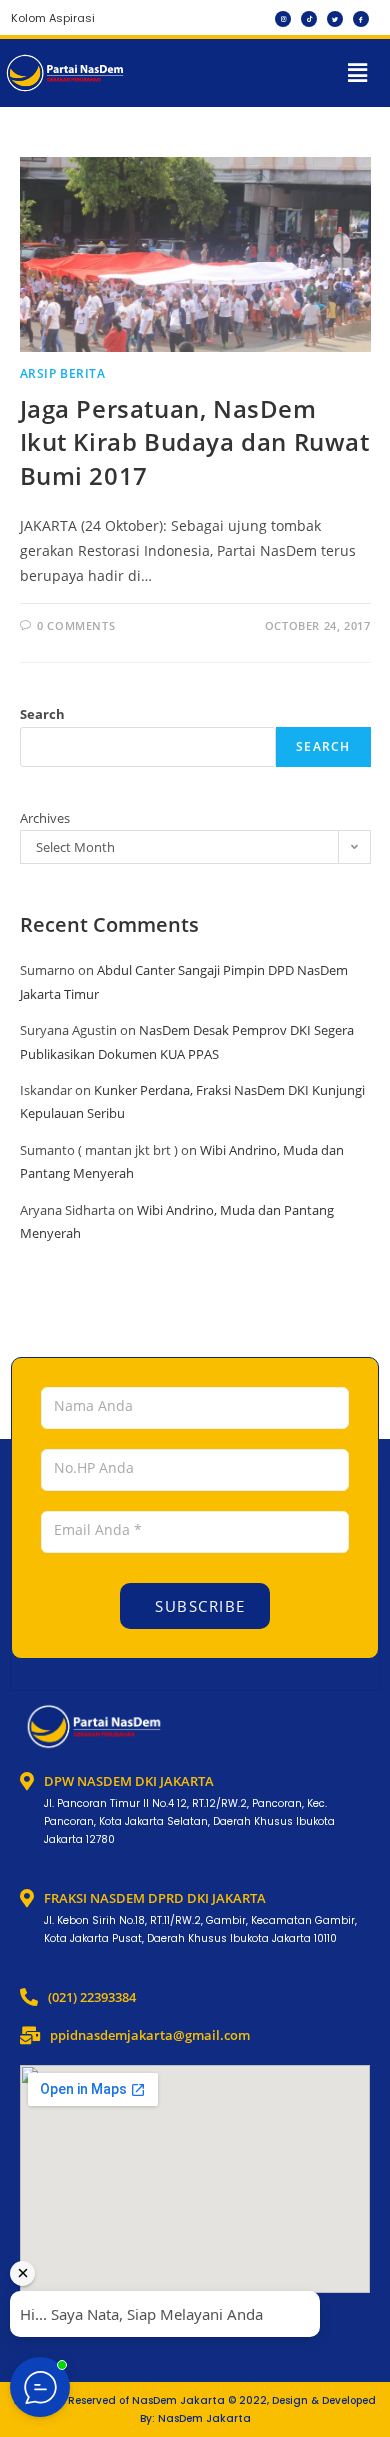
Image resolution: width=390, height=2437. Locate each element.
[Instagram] (283, 19)
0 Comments (76, 625)
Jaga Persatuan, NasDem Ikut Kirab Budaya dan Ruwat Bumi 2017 (195, 442)
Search (42, 714)
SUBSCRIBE (198, 1606)
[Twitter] (335, 19)
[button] (358, 73)
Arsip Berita (63, 373)
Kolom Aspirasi (53, 18)
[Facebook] (361, 19)
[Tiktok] (309, 19)
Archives (45, 818)
